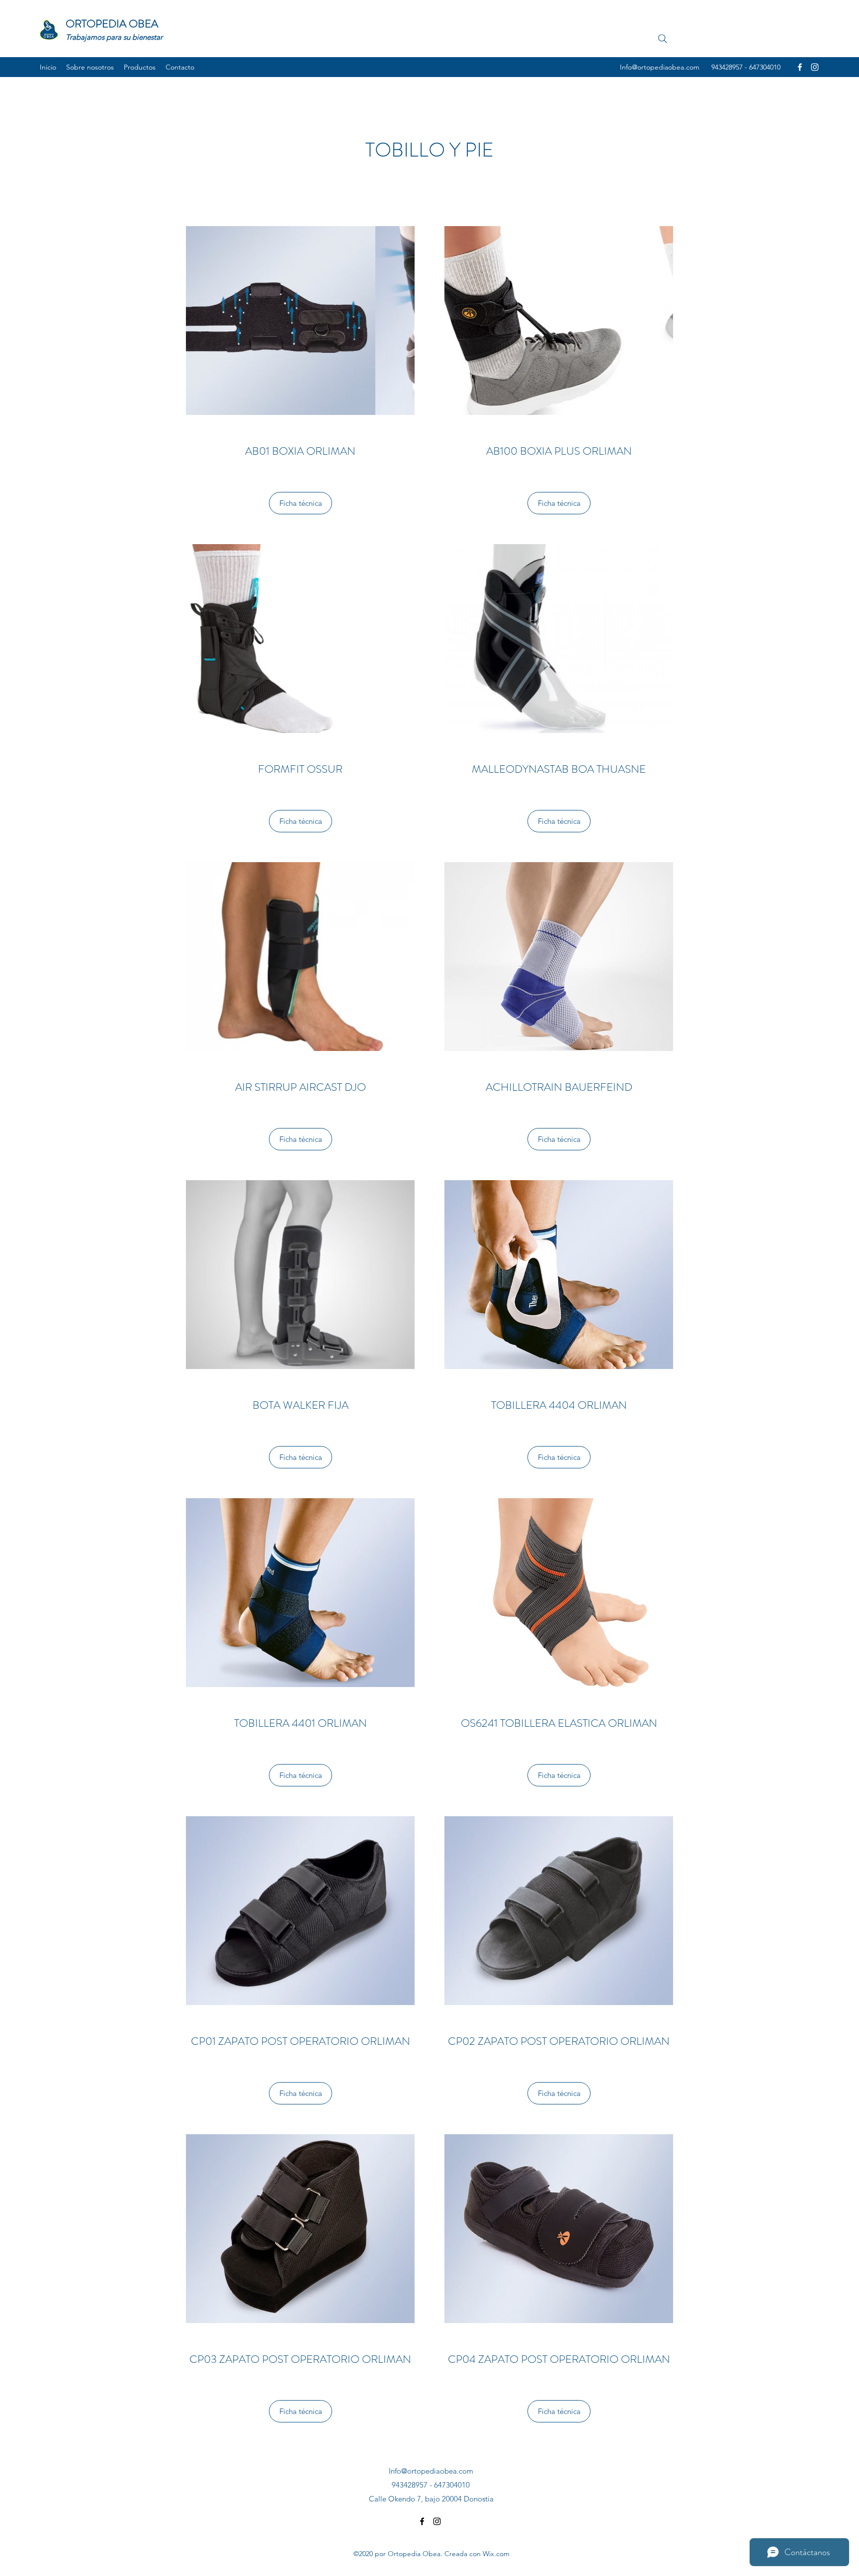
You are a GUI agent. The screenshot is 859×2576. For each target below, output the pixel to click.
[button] (268, 321)
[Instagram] (815, 67)
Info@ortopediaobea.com (660, 67)
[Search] (663, 39)
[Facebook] (800, 67)
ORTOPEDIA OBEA (112, 24)
